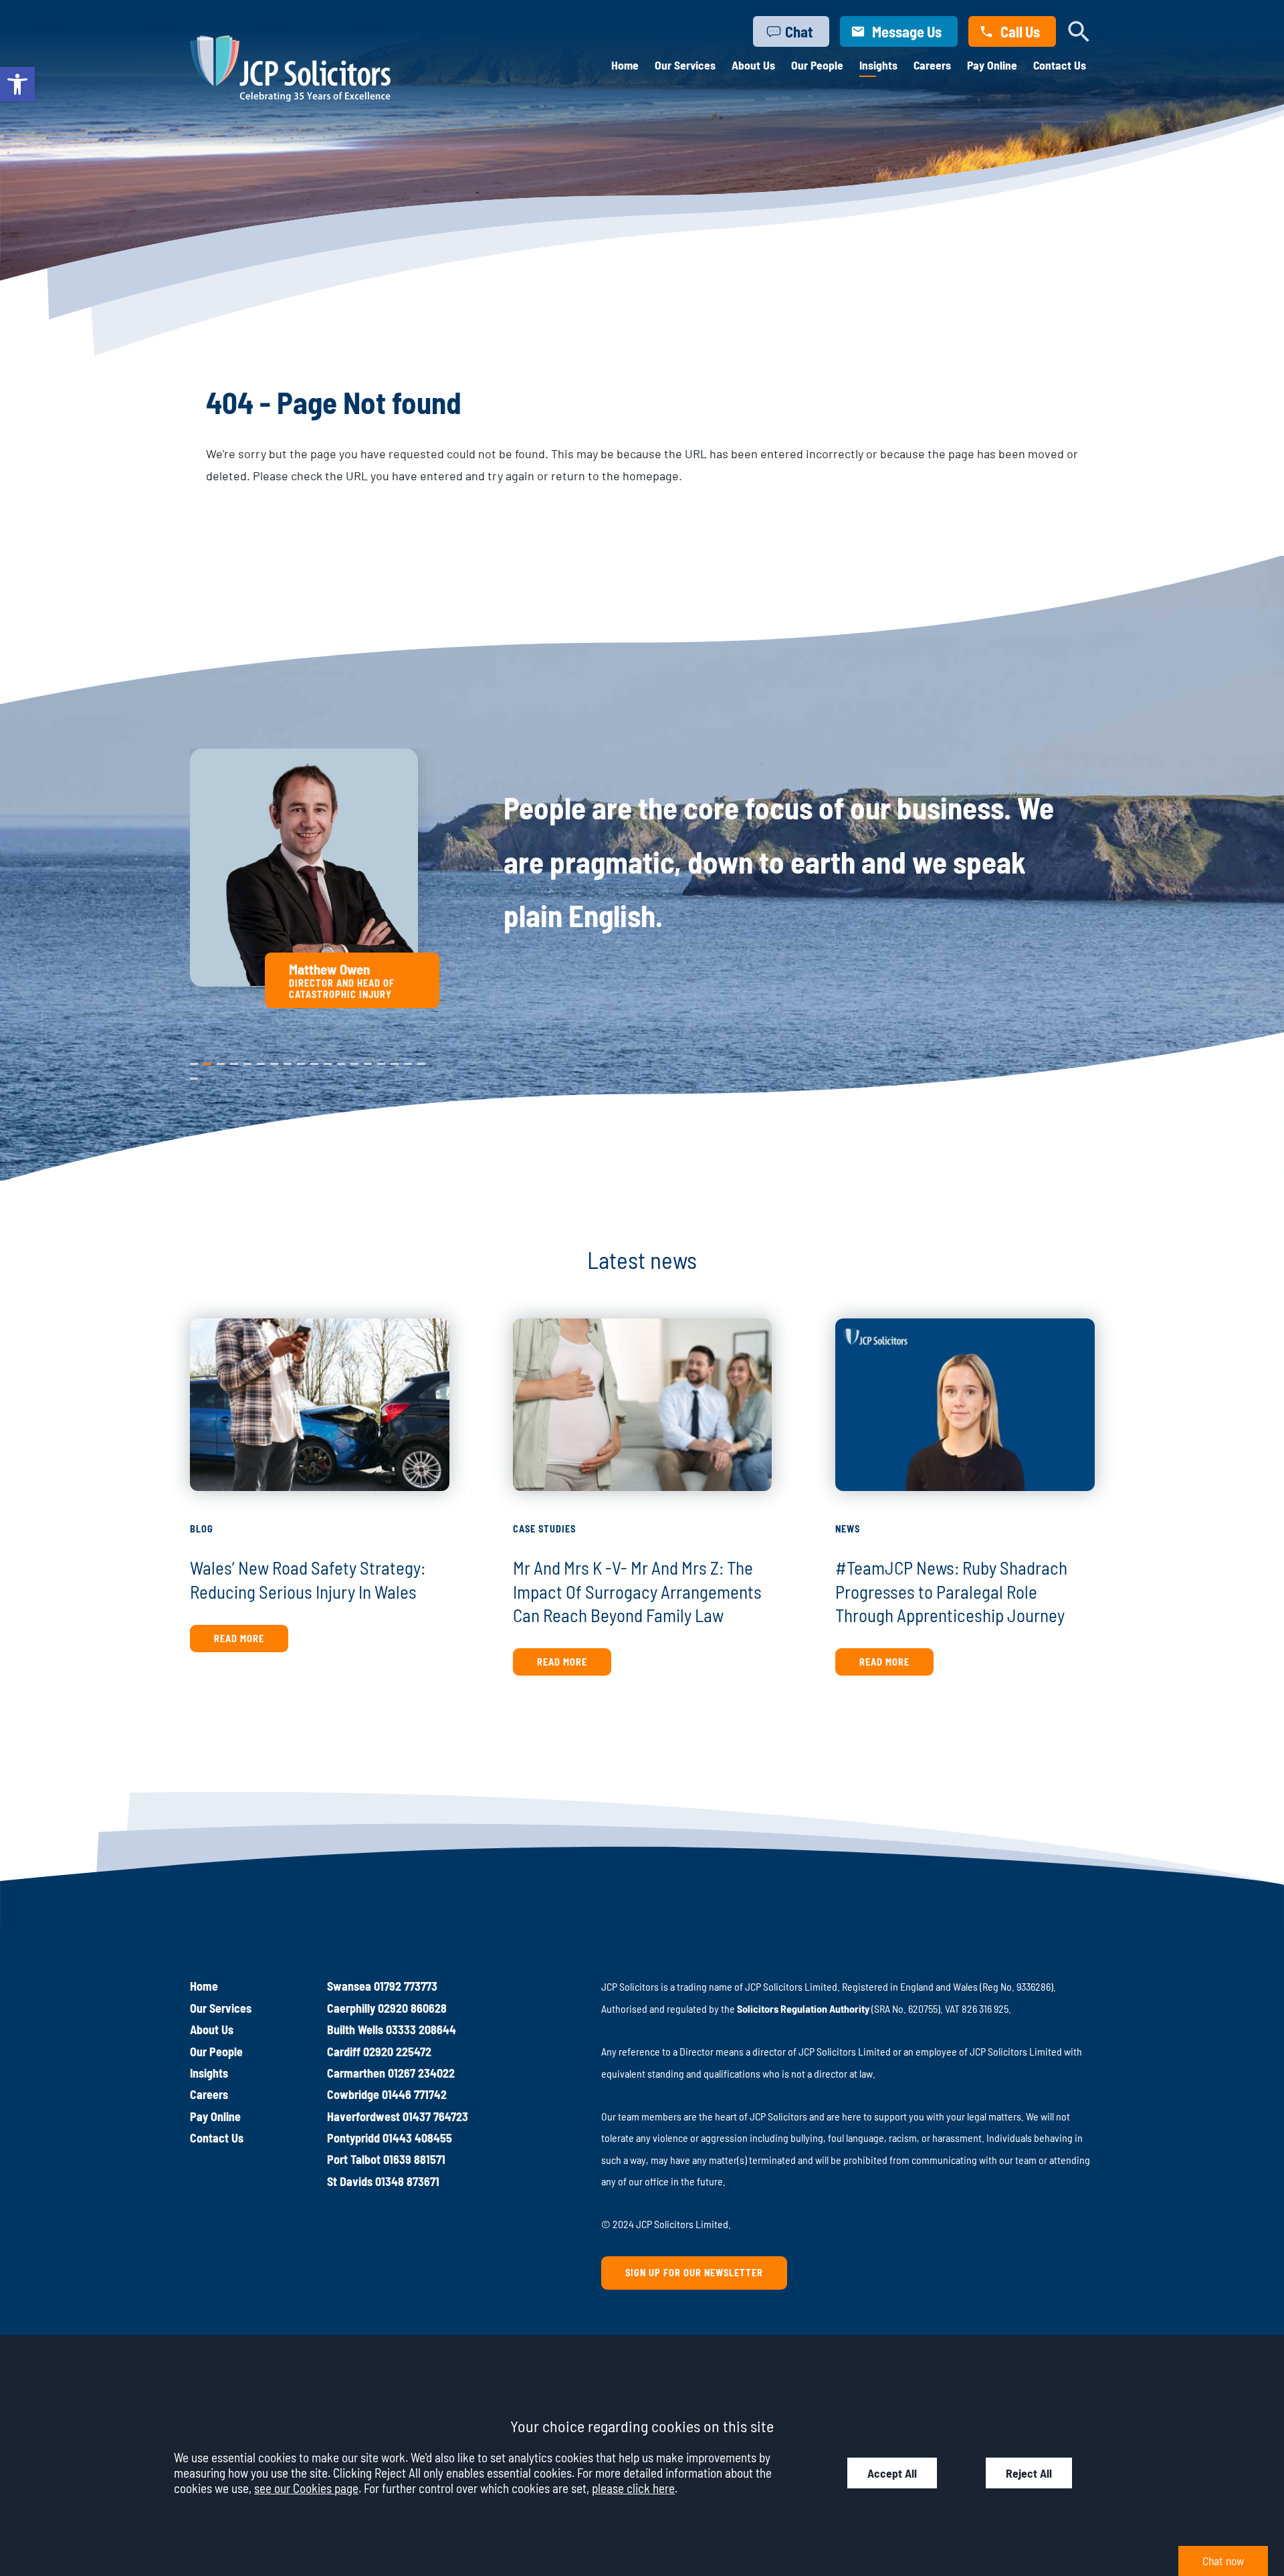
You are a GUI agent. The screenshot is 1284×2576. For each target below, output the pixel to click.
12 (341, 1061)
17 (408, 1061)
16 (395, 1061)
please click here (633, 2488)
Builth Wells (355, 2029)
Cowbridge (353, 2094)
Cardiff (344, 2052)
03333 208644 (421, 2029)
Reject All (1029, 2473)
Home (625, 65)
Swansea (349, 1986)
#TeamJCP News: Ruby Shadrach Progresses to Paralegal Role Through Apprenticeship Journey (951, 1591)
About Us (753, 65)
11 (327, 1061)
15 (381, 1061)
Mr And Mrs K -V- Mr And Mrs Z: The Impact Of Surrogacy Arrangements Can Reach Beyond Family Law (637, 1591)
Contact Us (1060, 65)
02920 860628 (412, 2008)
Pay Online (992, 65)
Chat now (1223, 2561)
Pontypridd (353, 2138)
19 (194, 1076)
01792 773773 (406, 1986)
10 (314, 1061)
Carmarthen (356, 2073)
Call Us (1020, 31)
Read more (239, 1639)
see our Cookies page (306, 2488)
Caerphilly (351, 2008)
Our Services (685, 65)
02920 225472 (397, 2052)
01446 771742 (414, 2094)
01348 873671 (407, 2181)
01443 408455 (417, 2138)
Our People (817, 65)
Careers (932, 65)
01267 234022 (421, 2073)
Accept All (892, 2473)
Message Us (907, 31)
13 (354, 1061)
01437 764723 (435, 2116)
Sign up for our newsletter (694, 2273)
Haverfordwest (363, 2116)
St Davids (350, 2181)
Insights (878, 65)
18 (421, 1061)
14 (368, 1061)
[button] (17, 84)
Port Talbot (354, 2159)
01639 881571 (414, 2159)
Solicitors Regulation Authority (803, 2008)
